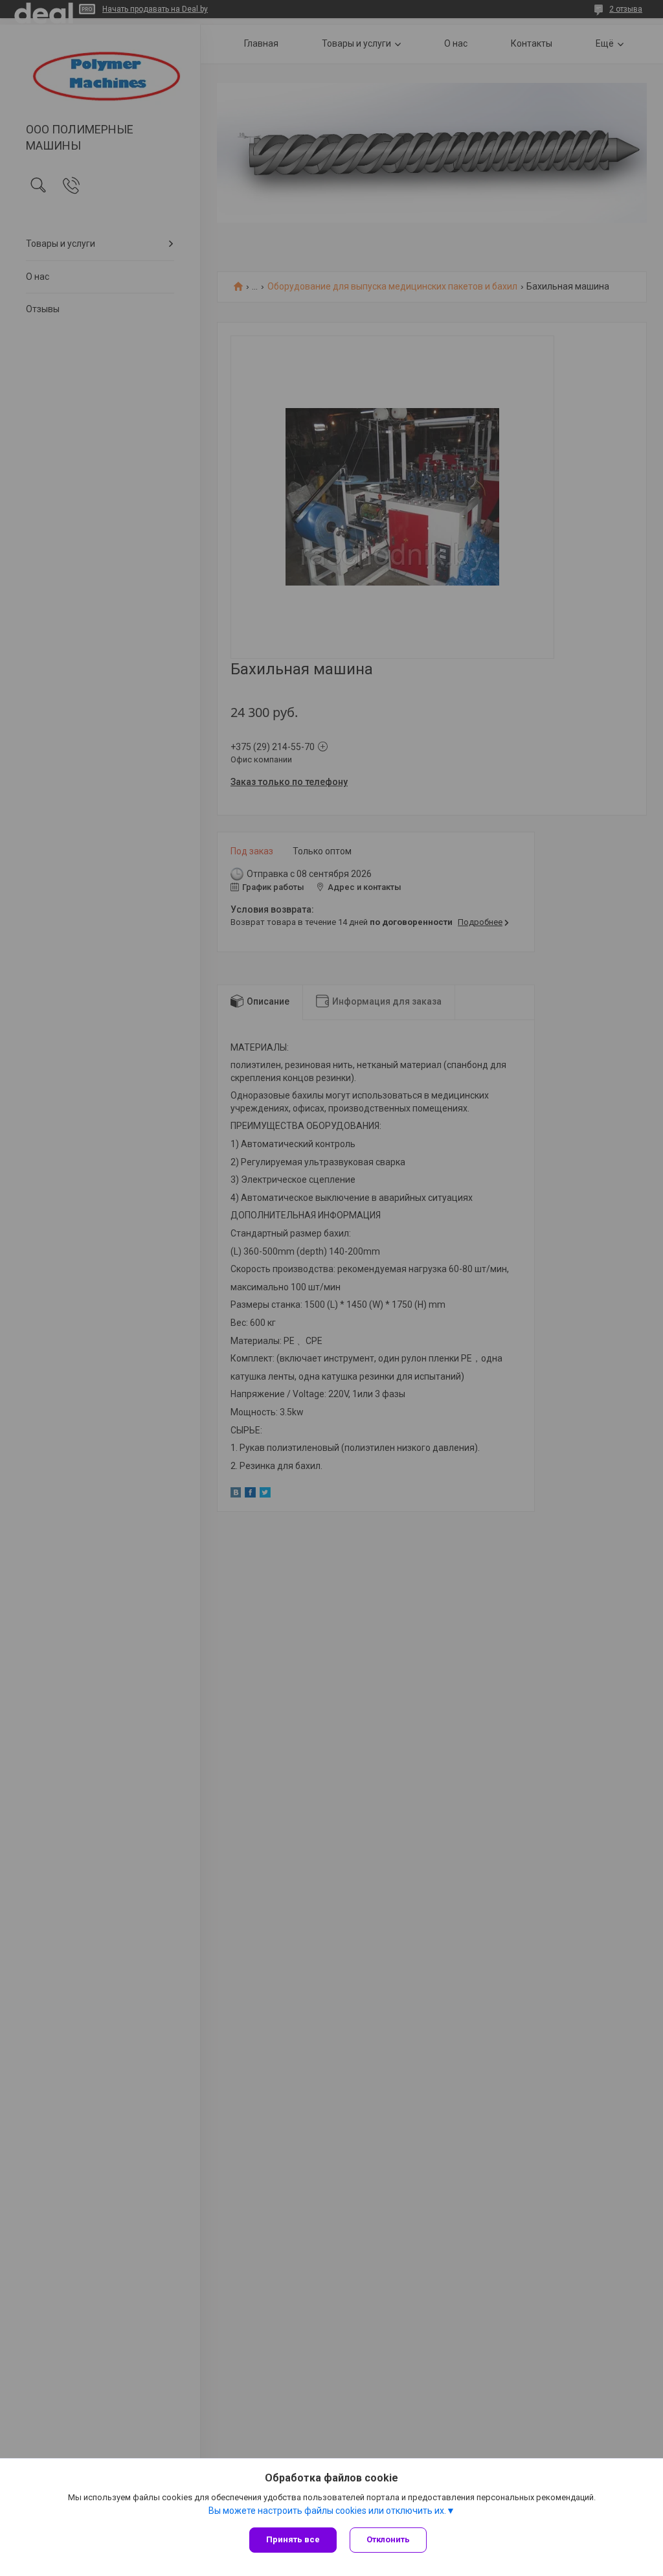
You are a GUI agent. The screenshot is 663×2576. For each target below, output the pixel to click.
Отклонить (388, 2539)
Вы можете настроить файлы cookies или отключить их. (327, 2511)
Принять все (293, 2539)
